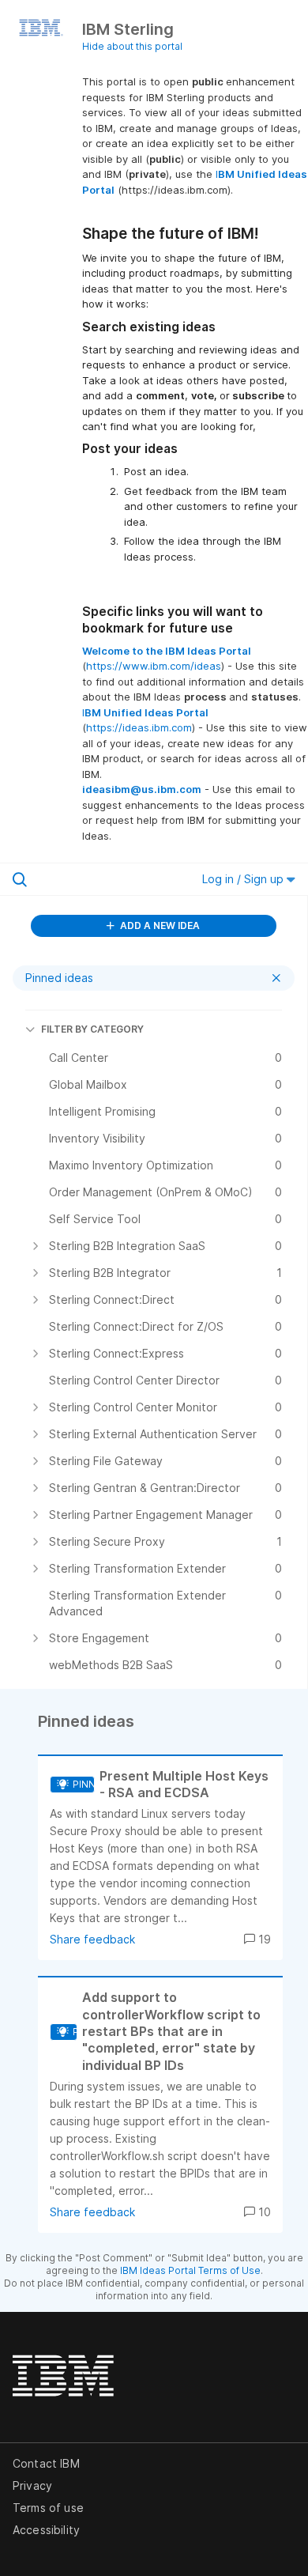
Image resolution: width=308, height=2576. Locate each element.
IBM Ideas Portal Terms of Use (190, 2270)
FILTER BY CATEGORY (92, 1029)
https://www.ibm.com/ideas (154, 666)
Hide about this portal (132, 46)
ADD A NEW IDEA (159, 925)
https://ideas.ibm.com (139, 727)
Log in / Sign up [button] (244, 879)
